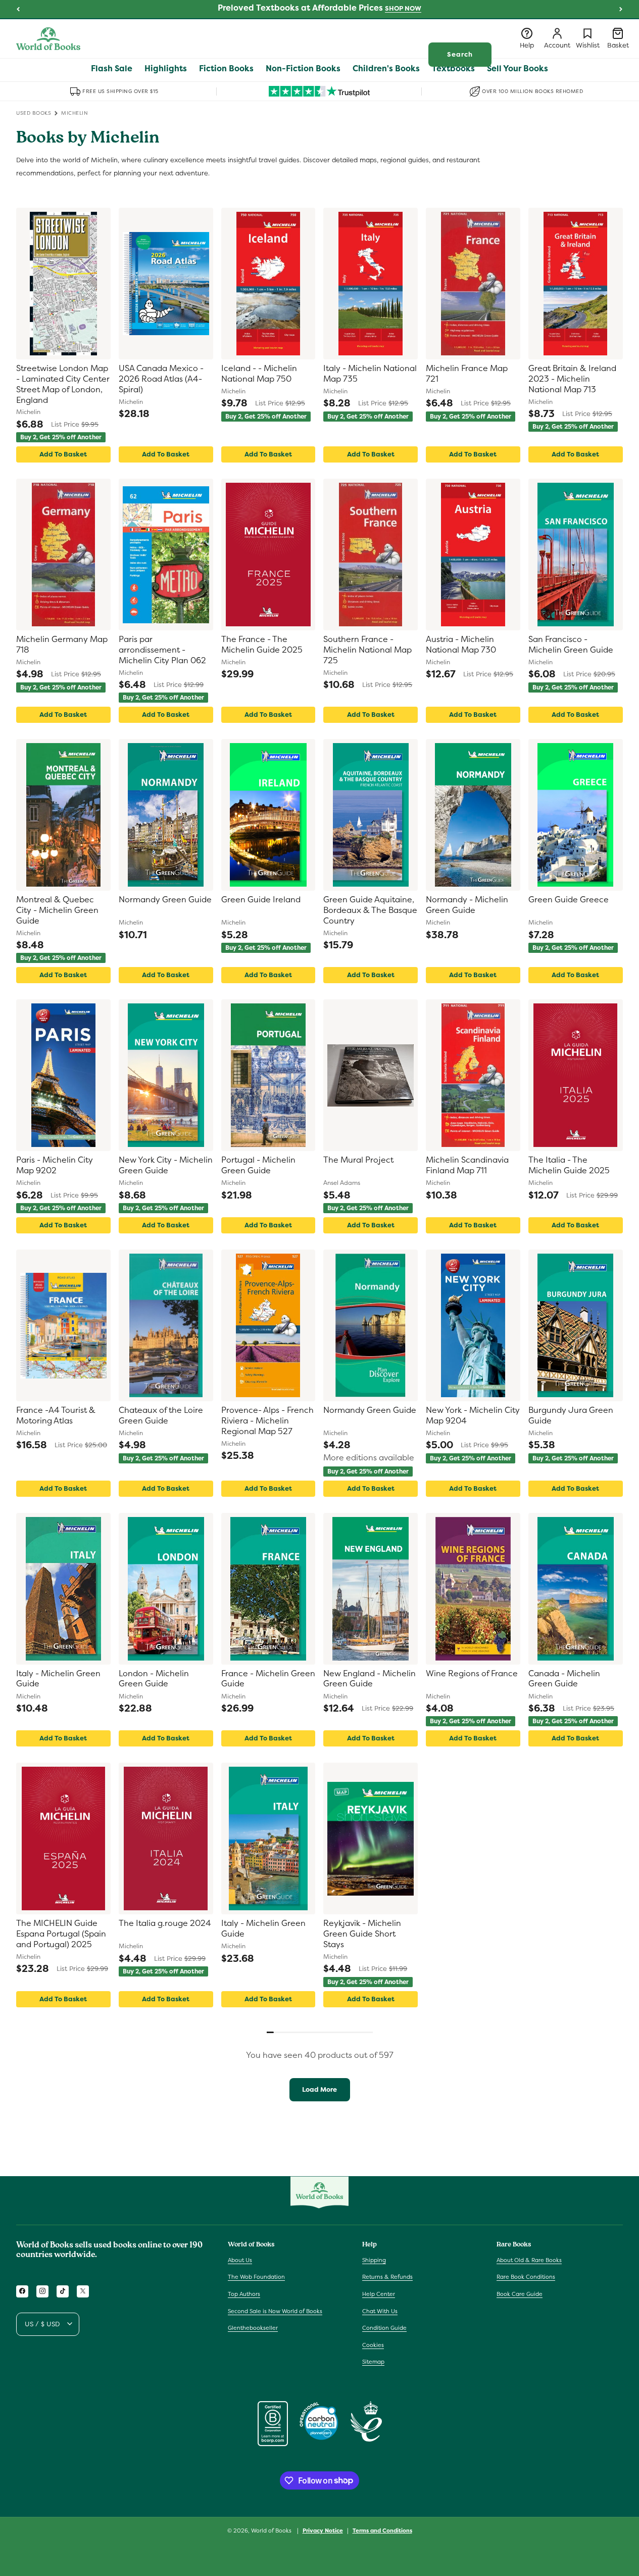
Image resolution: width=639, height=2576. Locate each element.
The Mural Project (358, 1160)
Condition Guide (384, 2328)
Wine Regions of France (472, 1674)
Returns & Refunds (387, 2277)
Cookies (373, 2344)
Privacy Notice (323, 2530)
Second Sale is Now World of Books (275, 2311)
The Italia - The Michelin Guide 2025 (569, 1165)
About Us (240, 2260)
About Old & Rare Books (529, 2260)
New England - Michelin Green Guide (370, 1679)
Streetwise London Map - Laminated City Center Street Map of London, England (63, 384)
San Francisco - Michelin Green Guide (571, 645)
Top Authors (244, 2294)
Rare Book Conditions (526, 2277)
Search (460, 54)
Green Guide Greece (569, 900)
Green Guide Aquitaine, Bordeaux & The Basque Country (370, 910)
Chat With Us (380, 2311)
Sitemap (373, 2362)
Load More (319, 2089)
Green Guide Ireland (261, 900)
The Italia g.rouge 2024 (165, 1923)
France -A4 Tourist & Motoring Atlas (56, 1416)
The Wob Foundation (256, 2277)
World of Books (272, 2531)
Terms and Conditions (382, 2530)
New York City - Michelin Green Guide (166, 1165)
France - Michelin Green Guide (268, 1679)
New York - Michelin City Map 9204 (473, 1416)
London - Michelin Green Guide (154, 1679)
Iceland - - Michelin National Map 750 (259, 374)
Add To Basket (63, 454)
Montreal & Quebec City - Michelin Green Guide (57, 910)
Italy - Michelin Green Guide (58, 1679)
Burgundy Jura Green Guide (571, 1416)
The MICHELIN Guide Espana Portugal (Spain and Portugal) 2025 (61, 1934)
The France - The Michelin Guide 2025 (262, 645)
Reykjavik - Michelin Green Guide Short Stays (362, 1934)
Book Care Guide (520, 2294)
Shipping (374, 2260)
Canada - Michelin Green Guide (564, 1679)
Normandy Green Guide (165, 900)
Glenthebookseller (253, 2328)
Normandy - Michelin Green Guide (467, 905)
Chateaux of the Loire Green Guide (161, 1416)
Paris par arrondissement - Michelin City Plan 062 (162, 650)
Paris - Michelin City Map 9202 (55, 1165)
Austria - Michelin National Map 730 (461, 645)
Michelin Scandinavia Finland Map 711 (467, 1165)
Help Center (379, 2294)
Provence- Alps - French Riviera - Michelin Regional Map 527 (267, 1421)
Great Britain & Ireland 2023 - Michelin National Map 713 (572, 379)
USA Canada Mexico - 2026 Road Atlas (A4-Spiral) (161, 379)
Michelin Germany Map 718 (62, 645)
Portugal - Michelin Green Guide (258, 1165)
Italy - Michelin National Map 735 (370, 374)
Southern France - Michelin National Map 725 (367, 650)
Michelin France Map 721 (467, 374)
